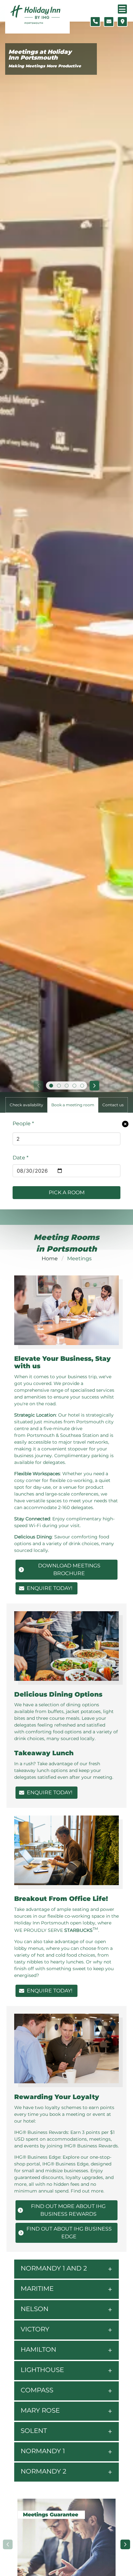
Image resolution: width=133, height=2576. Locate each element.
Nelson (35, 2309)
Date (20, 1158)
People (23, 1123)
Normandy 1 (43, 2451)
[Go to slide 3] (66, 1086)
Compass (37, 2390)
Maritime (37, 2289)
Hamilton (38, 2349)
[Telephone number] (95, 22)
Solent (34, 2431)
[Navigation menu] (122, 9)
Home (50, 1259)
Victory (35, 2329)
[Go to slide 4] (74, 1086)
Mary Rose (40, 2410)
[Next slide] (95, 1086)
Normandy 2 (43, 2471)
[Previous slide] (38, 1086)
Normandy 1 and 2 (54, 2268)
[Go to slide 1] (51, 1086)
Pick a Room (67, 1192)
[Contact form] (109, 22)
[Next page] (125, 2544)
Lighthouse (42, 2370)
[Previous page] (8, 2544)
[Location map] (122, 22)
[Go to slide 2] (59, 1086)
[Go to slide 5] (82, 1086)
